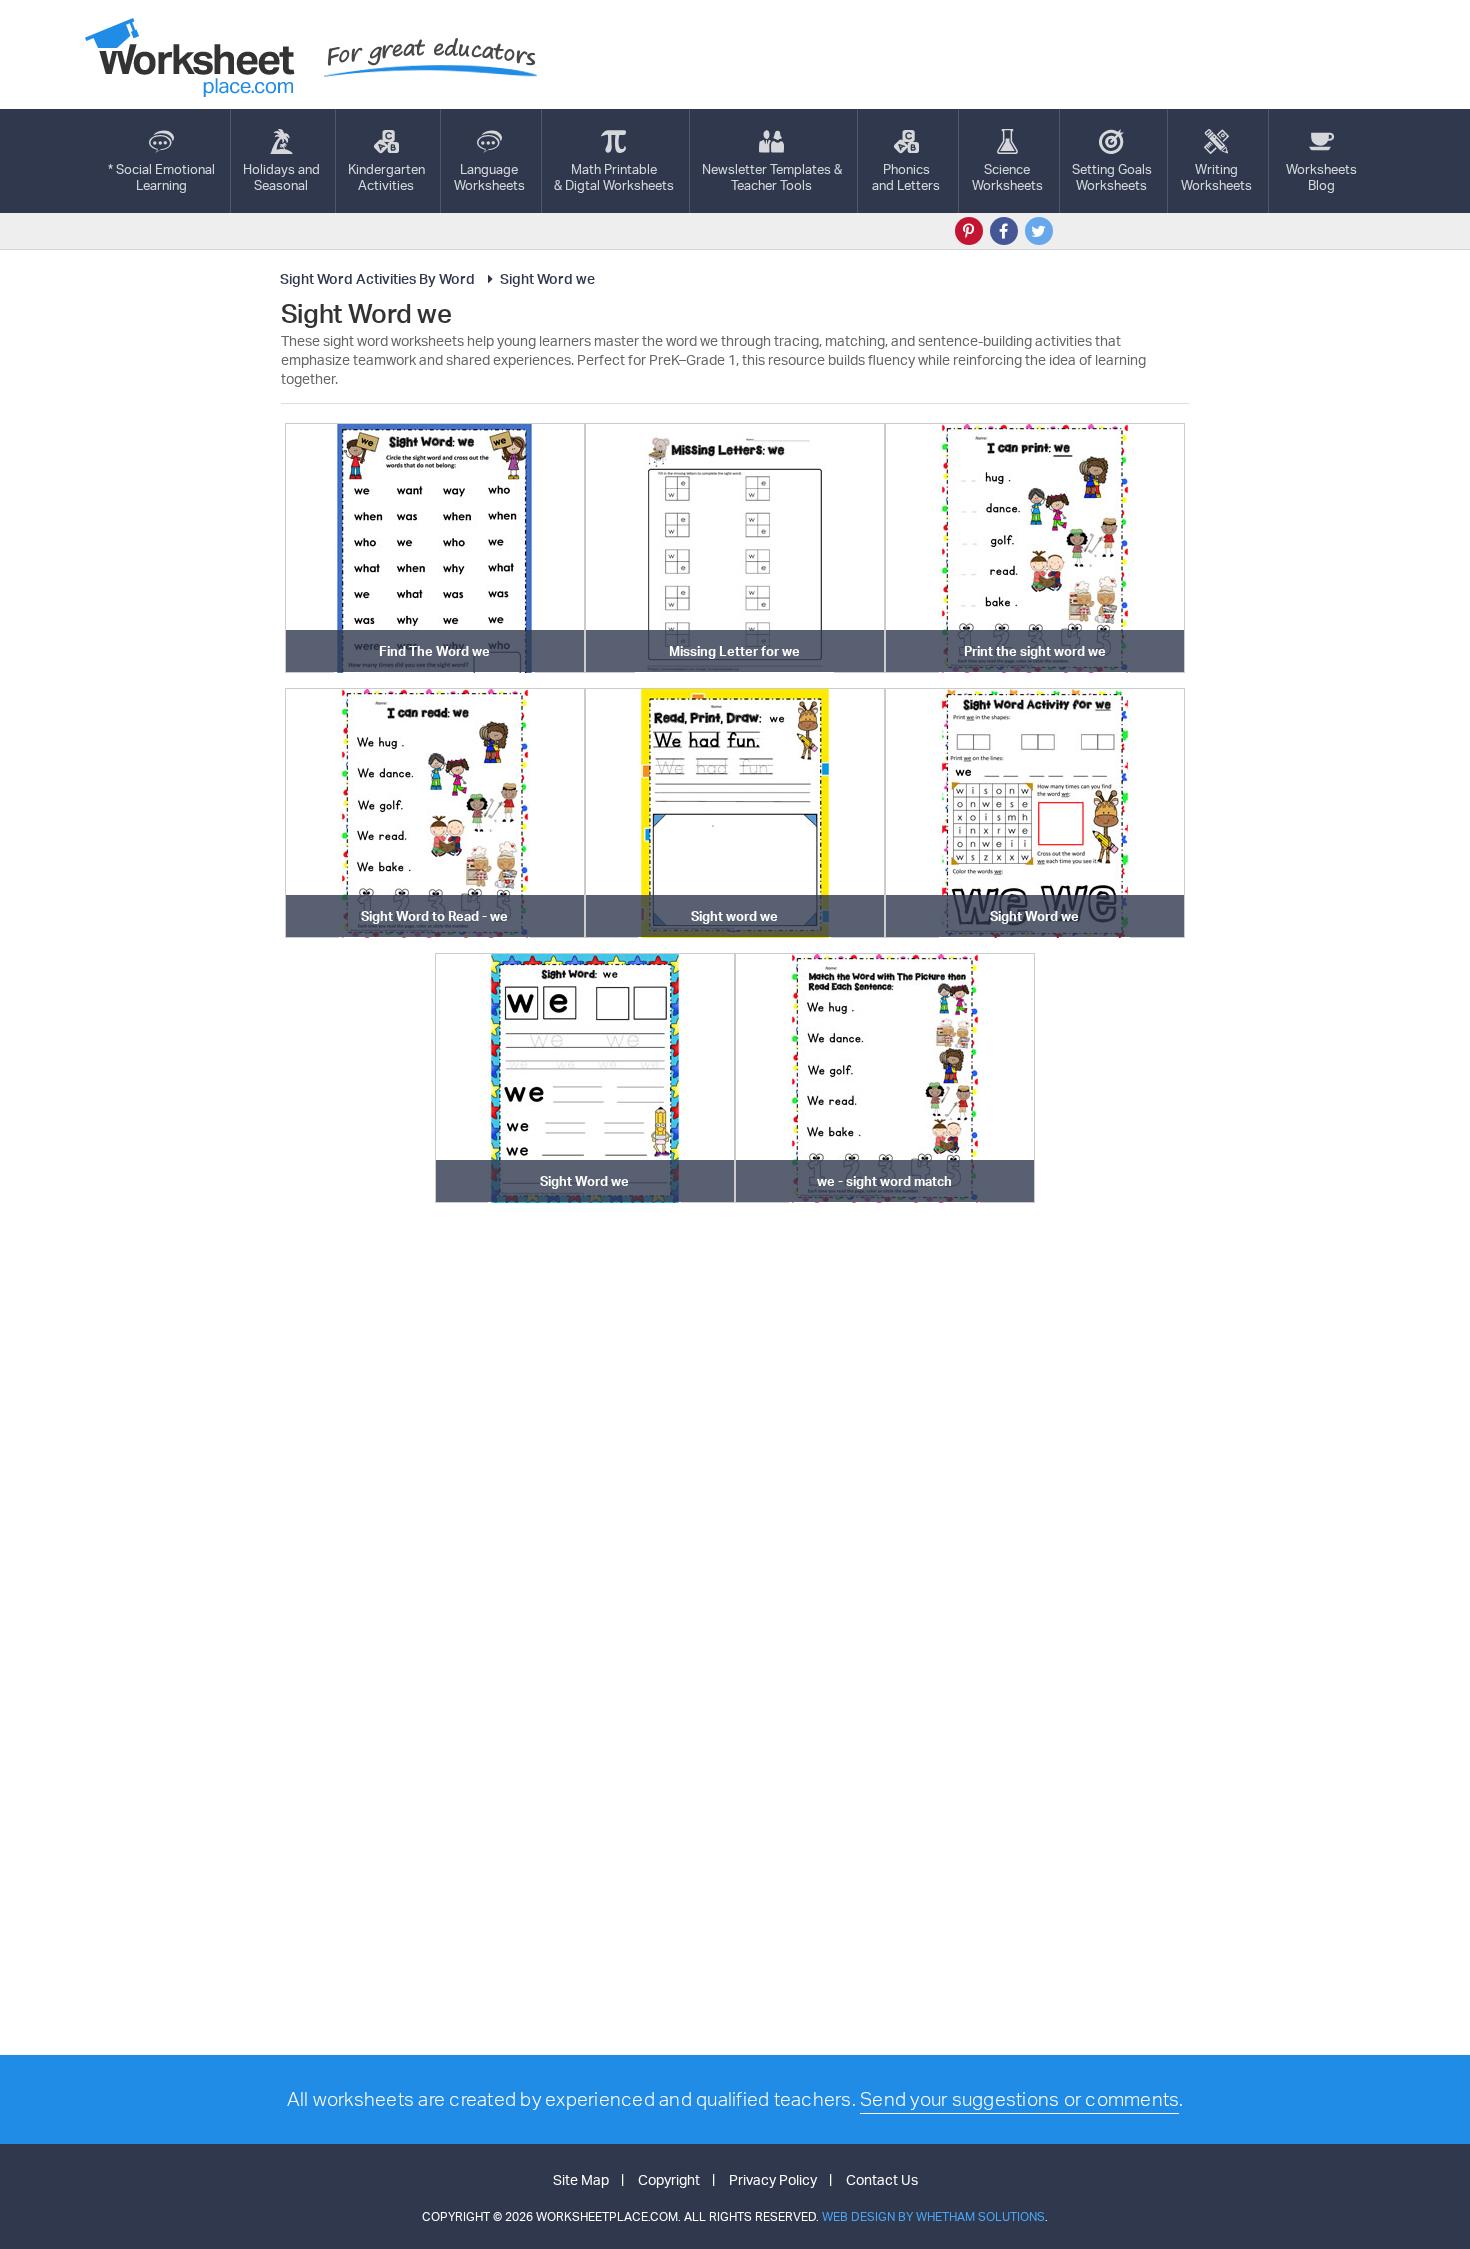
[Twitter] (1039, 231)
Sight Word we (547, 278)
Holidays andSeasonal (281, 177)
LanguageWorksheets (489, 177)
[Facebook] (1004, 231)
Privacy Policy (773, 2179)
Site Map (581, 2179)
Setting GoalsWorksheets (1112, 177)
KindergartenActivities (386, 177)
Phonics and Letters (906, 177)
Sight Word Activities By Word (377, 278)
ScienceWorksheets (1007, 177)
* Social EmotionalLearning (161, 177)
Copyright (669, 2179)
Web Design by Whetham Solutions (933, 2216)
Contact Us (882, 2179)
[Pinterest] (969, 231)
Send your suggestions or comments (1019, 2099)
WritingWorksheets (1216, 177)
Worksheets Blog (1321, 177)
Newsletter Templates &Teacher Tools (772, 177)
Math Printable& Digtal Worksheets (614, 177)
